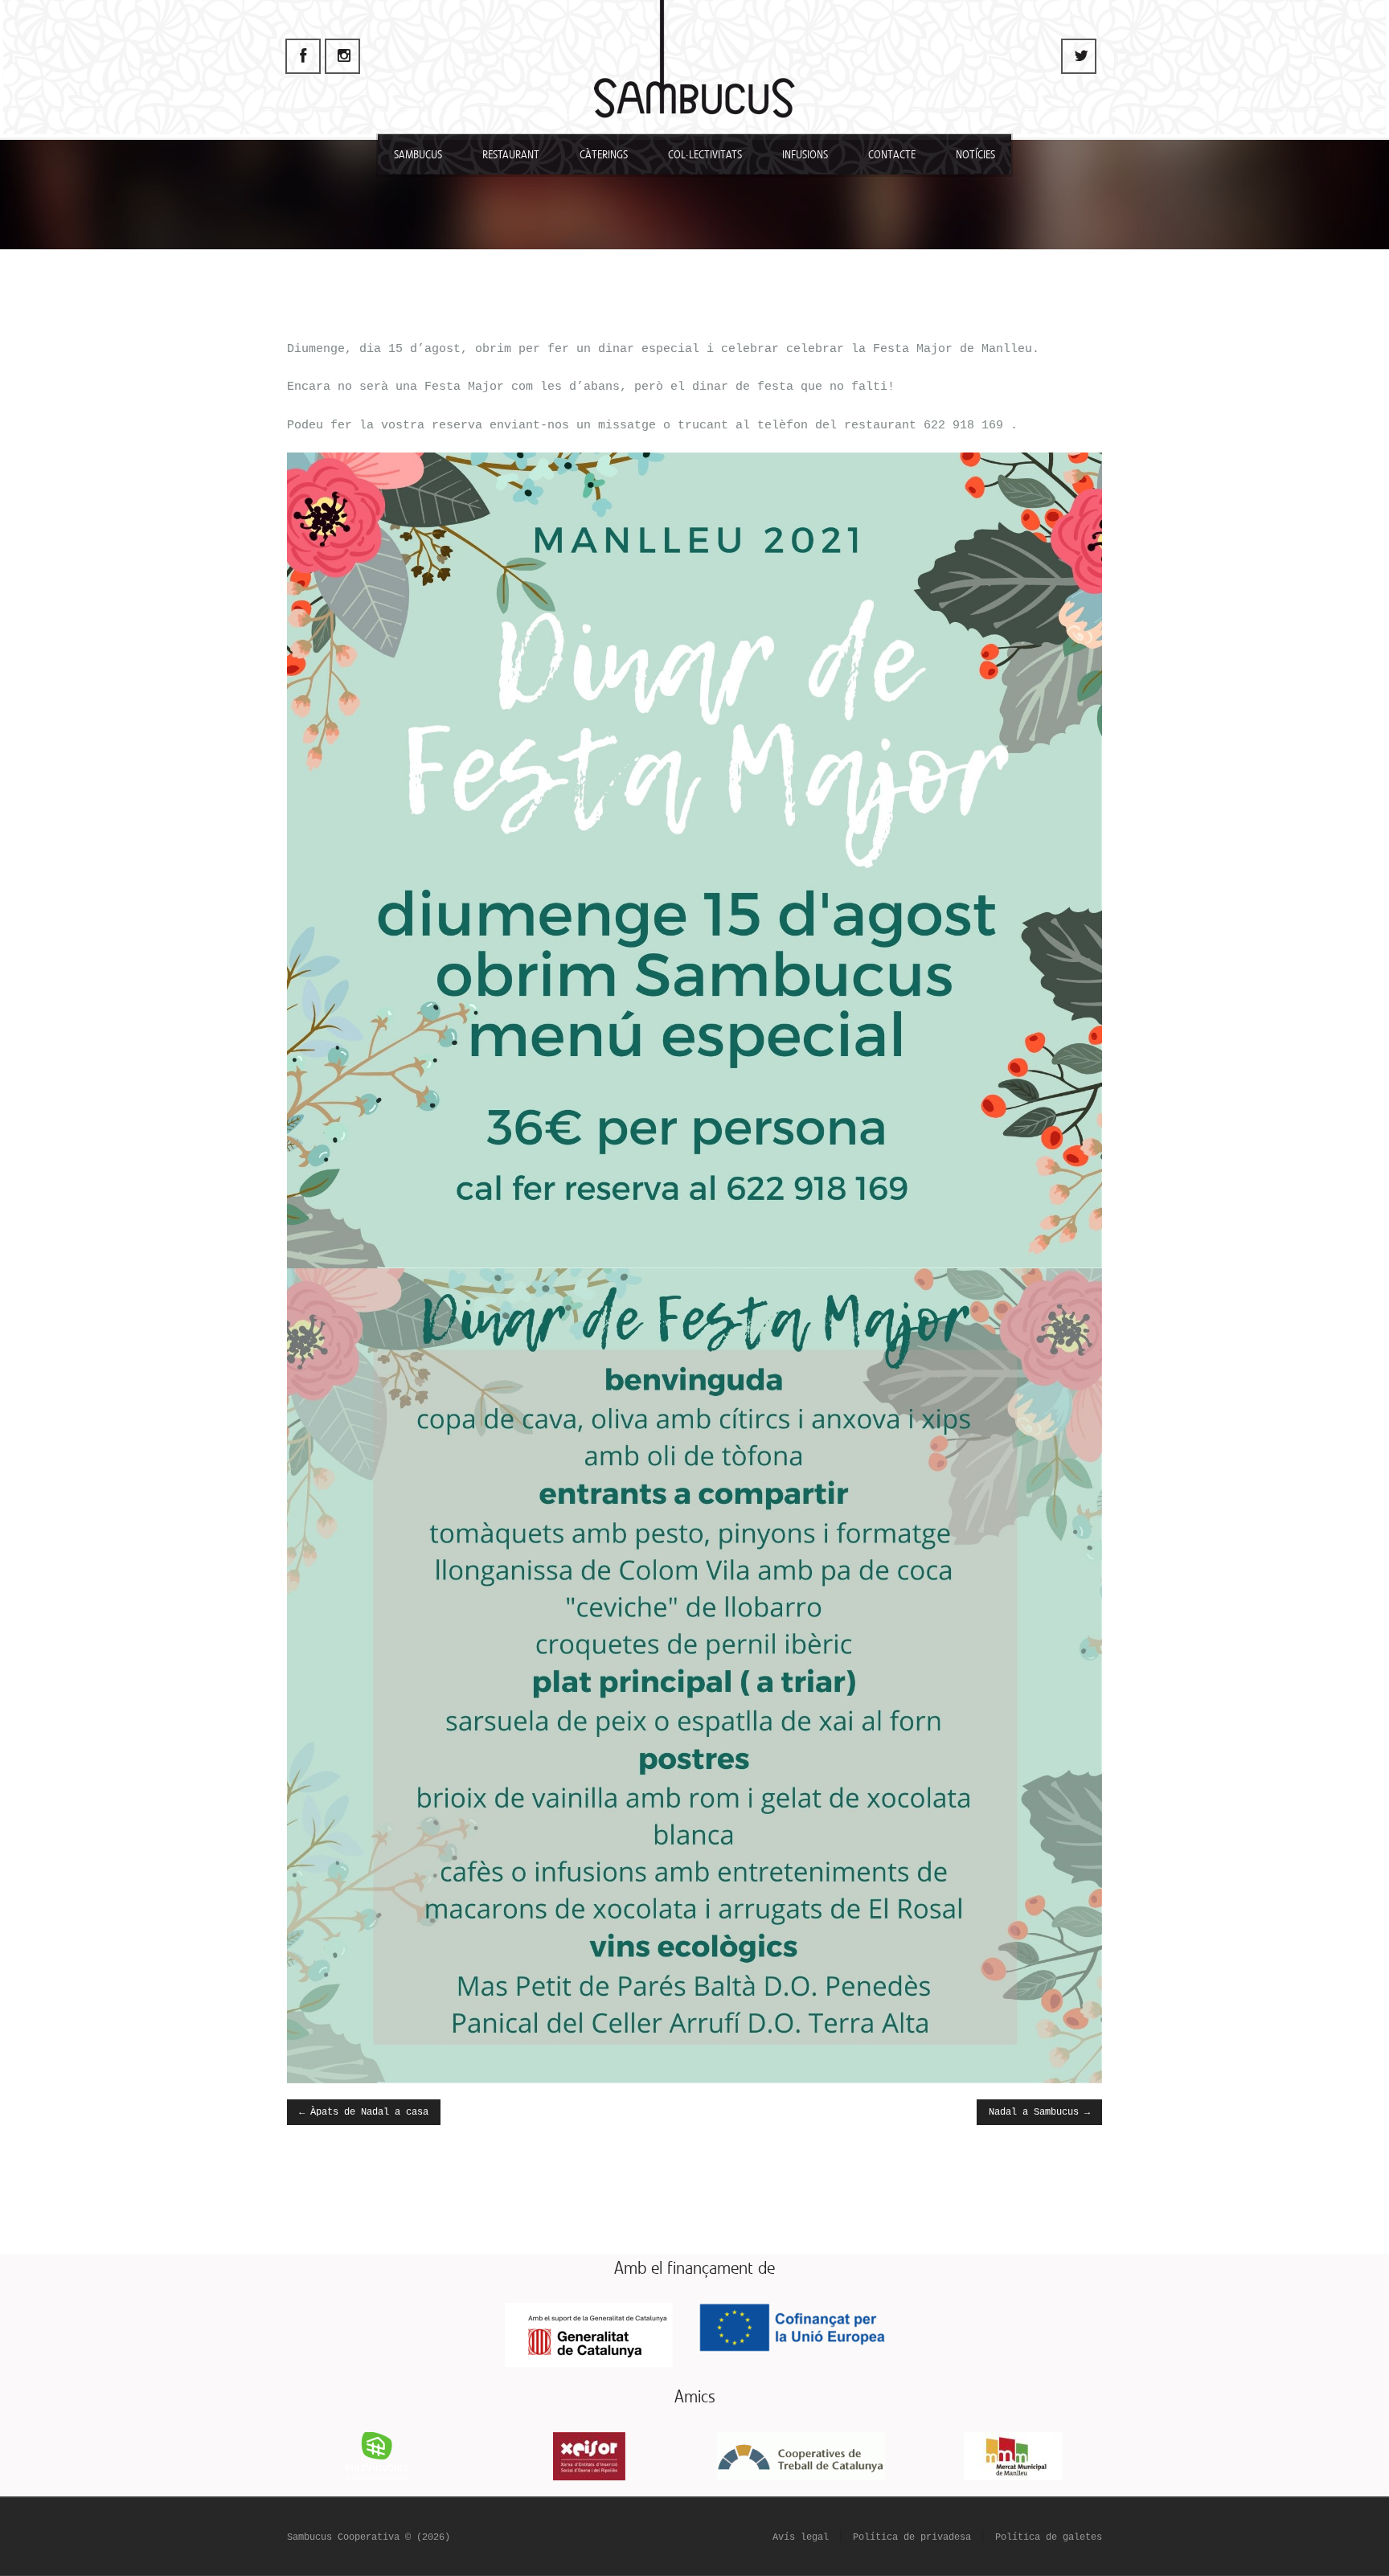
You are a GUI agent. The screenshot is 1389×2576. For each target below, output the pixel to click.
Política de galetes (1049, 2537)
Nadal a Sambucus (1039, 2112)
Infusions (805, 155)
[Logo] (801, 2456)
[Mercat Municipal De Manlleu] (1013, 2456)
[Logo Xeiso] (588, 2456)
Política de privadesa (912, 2537)
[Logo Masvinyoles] (377, 2456)
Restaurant (511, 155)
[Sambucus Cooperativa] (694, 68)
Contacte (892, 155)
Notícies (975, 155)
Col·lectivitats (705, 155)
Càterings (604, 155)
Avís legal (801, 2537)
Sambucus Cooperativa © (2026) (369, 2537)
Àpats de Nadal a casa (364, 2112)
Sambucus (418, 155)
